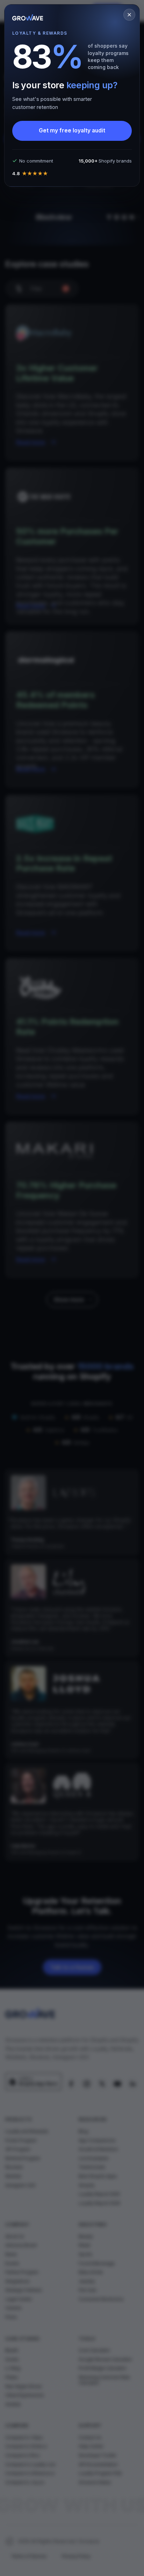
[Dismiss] (129, 15)
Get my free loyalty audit (72, 130)
